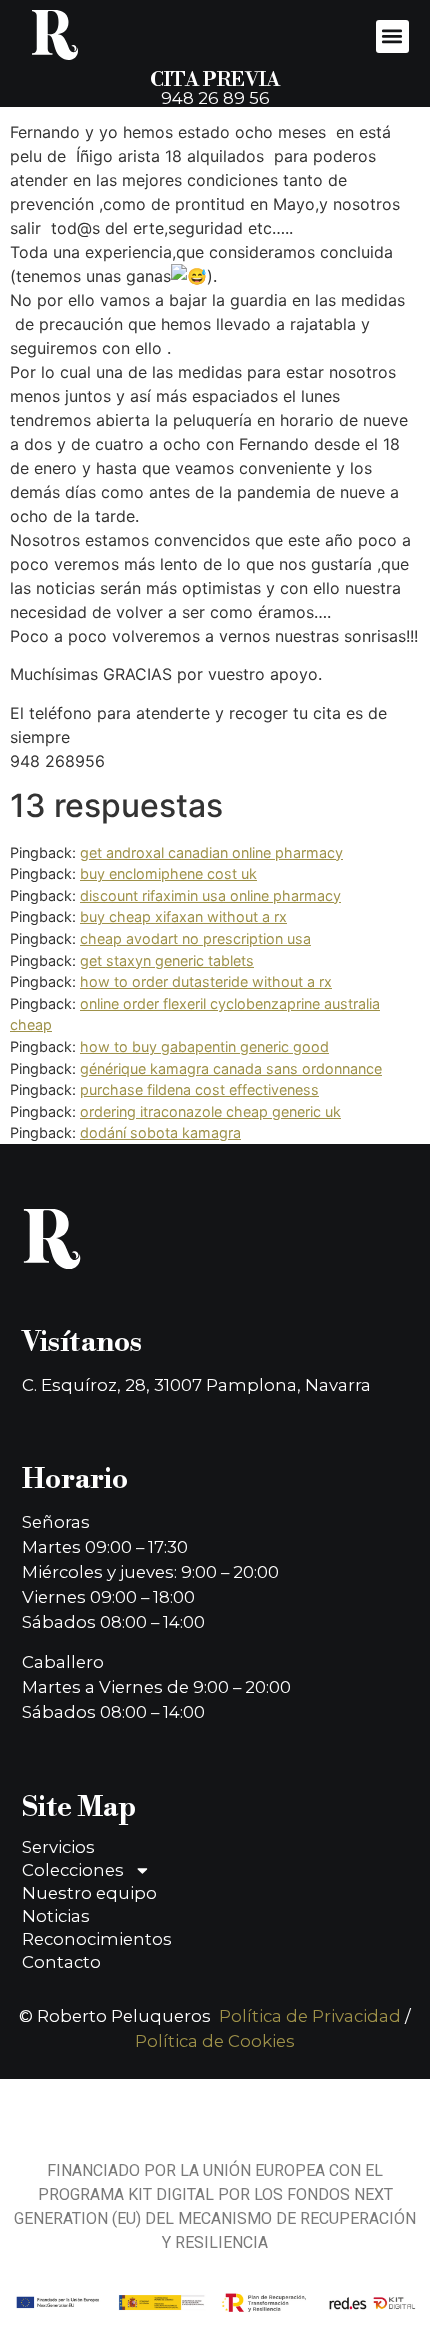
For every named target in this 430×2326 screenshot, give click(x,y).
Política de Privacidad (310, 2016)
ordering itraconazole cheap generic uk (210, 1111)
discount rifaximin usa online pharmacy (210, 895)
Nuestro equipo (89, 1893)
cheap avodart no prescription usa (195, 938)
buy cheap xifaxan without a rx (183, 916)
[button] (392, 36)
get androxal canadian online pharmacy (211, 852)
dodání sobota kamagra (160, 1132)
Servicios (58, 1847)
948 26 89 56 (215, 98)
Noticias (56, 1916)
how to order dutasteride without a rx (206, 981)
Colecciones (73, 1870)
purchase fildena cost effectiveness (199, 1089)
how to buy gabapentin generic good (204, 1046)
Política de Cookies (215, 2041)
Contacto (61, 1962)
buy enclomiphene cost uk (168, 873)
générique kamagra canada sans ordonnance (231, 1068)
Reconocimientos (97, 1939)
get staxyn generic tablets (167, 960)
